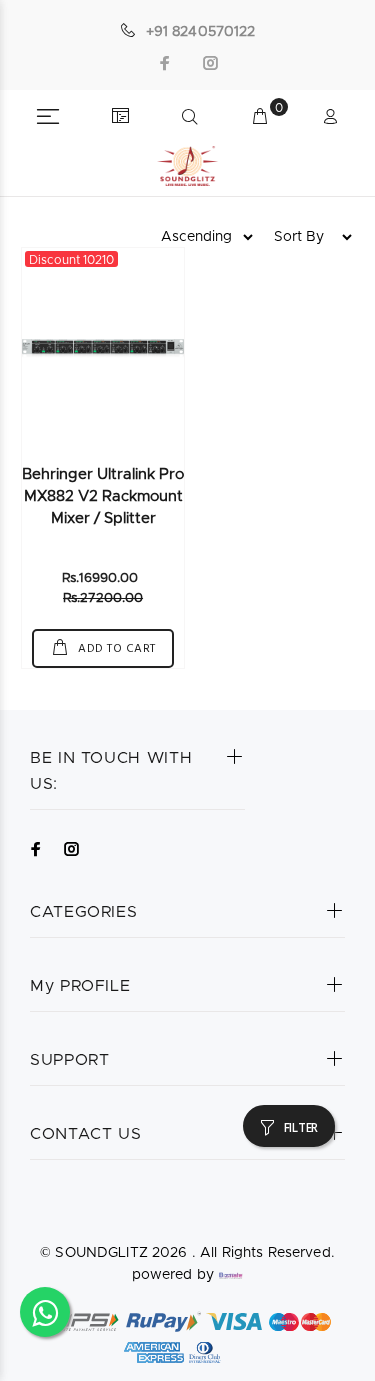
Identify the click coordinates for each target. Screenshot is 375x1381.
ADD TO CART (115, 649)
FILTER (301, 1128)
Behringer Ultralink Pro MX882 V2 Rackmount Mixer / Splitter (103, 496)
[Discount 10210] (103, 348)
